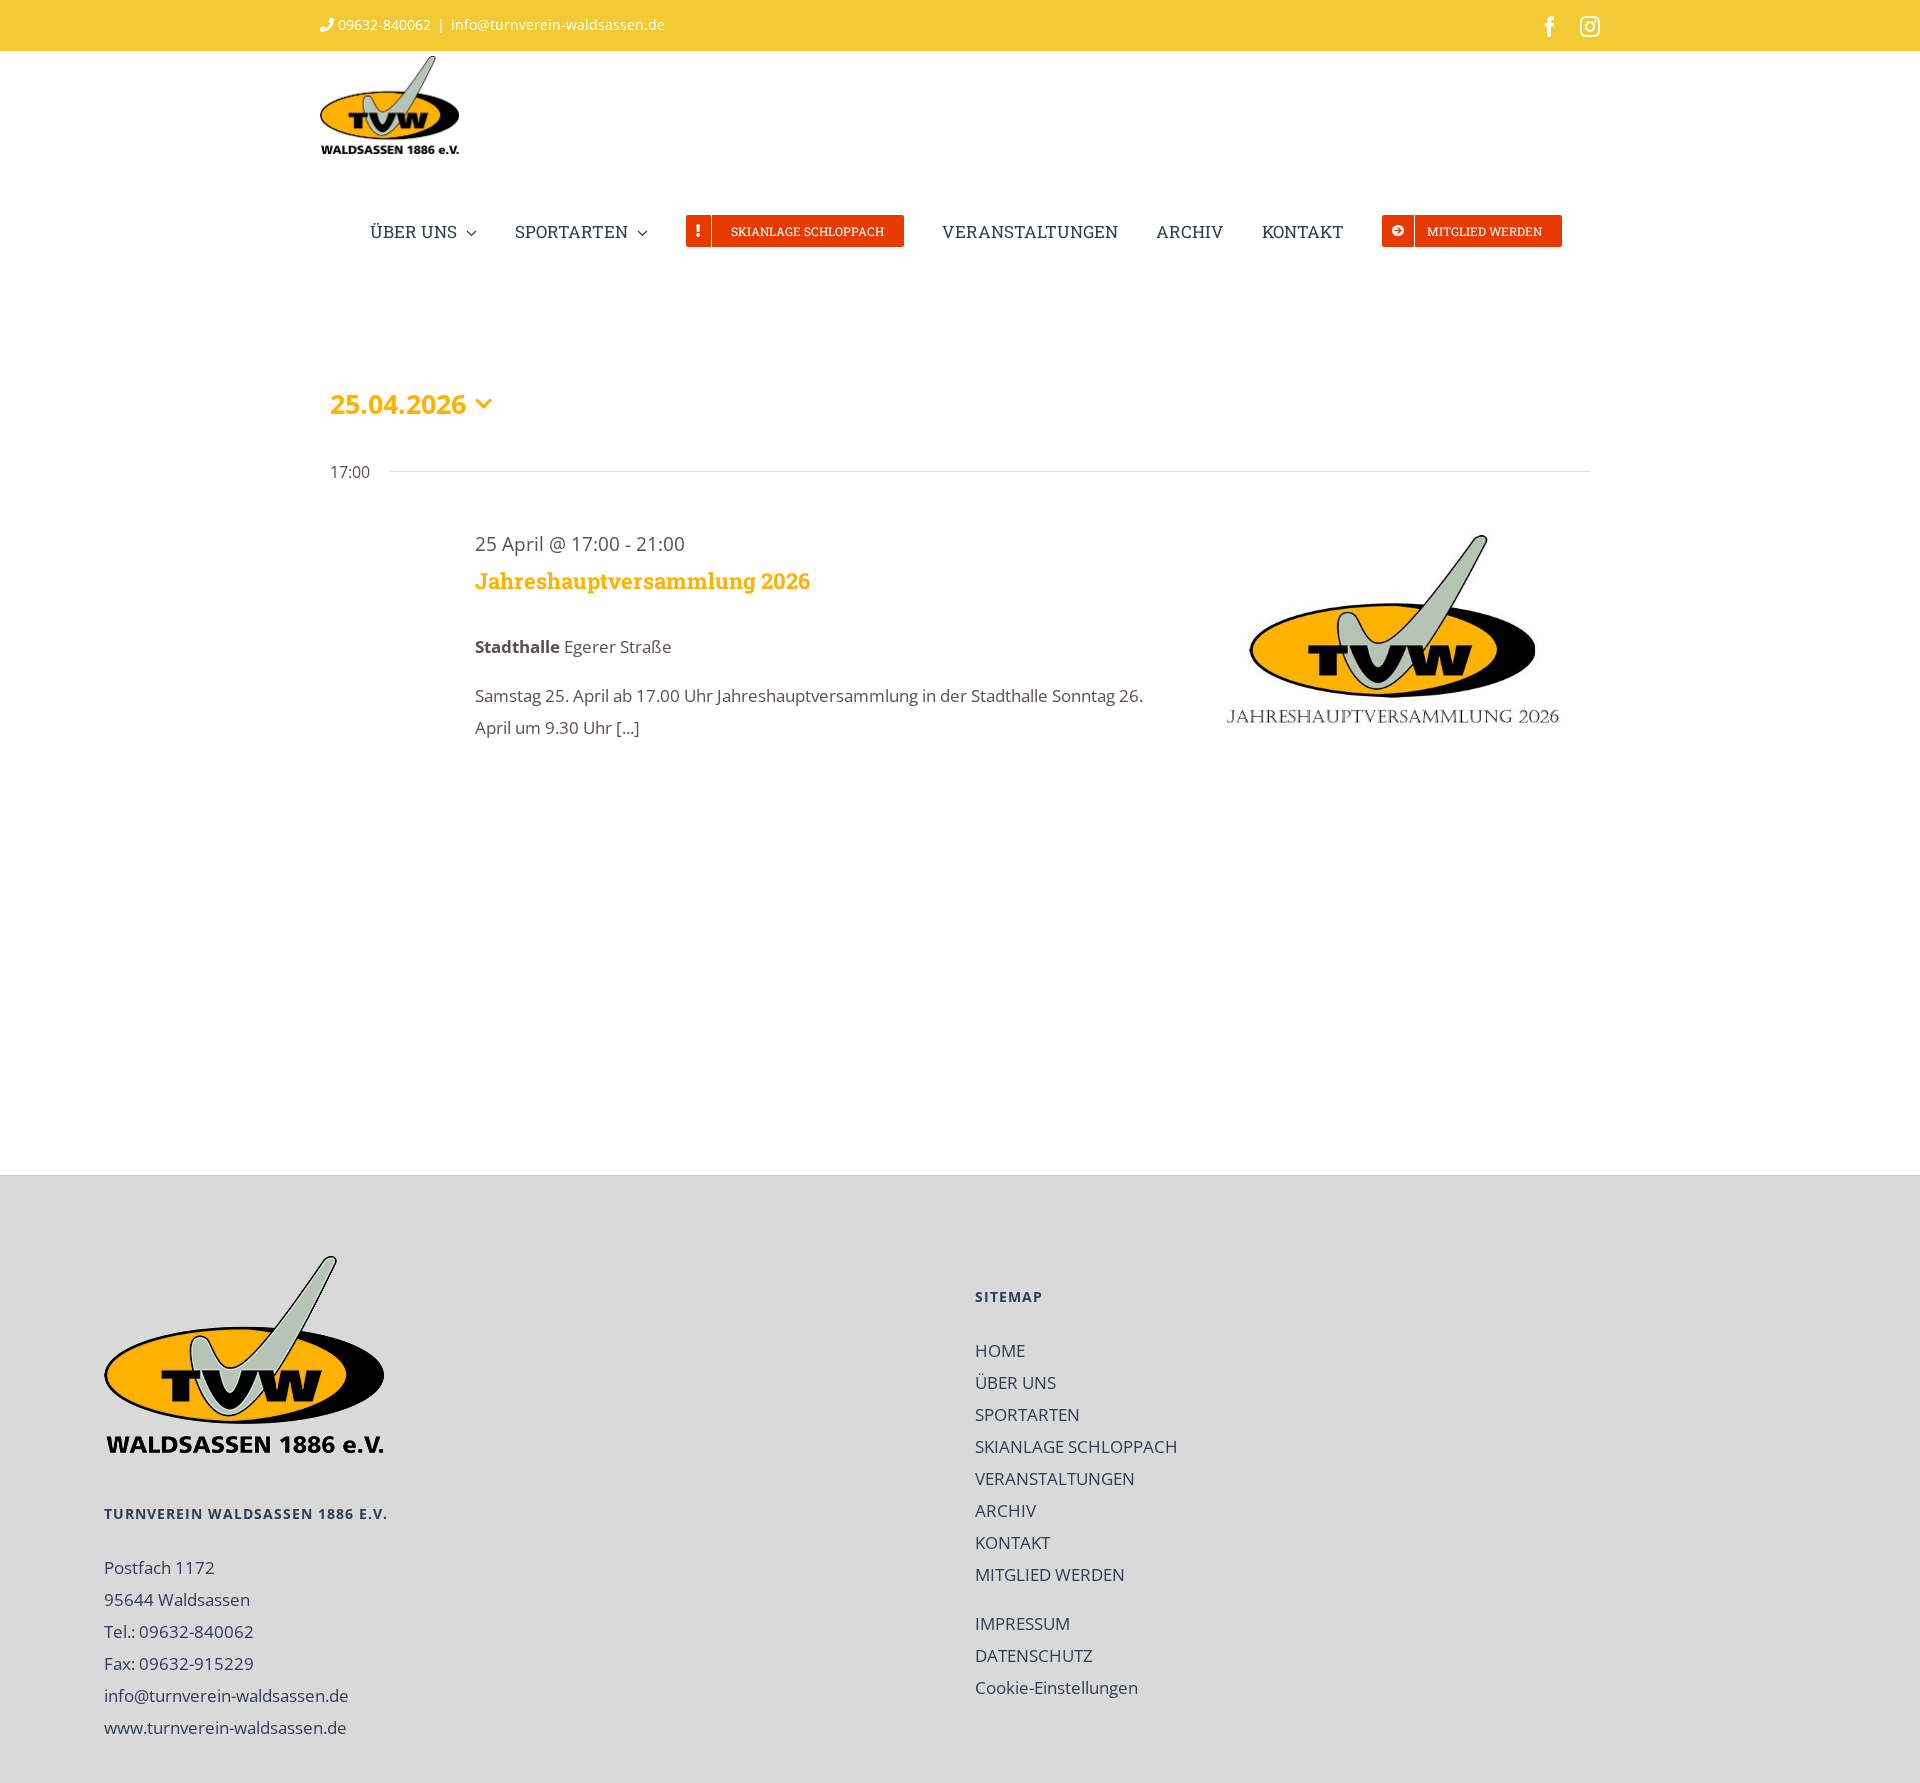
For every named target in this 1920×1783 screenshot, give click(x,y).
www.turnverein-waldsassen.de (225, 1727)
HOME (1000, 1350)
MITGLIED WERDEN (1050, 1574)
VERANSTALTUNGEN (1055, 1478)
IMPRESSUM (1022, 1623)
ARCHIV (1005, 1510)
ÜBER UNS (1015, 1382)
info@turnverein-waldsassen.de (558, 24)
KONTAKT (1012, 1542)
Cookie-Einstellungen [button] (1056, 1687)
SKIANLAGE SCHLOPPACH (1076, 1446)
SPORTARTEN (1027, 1414)
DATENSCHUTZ (1034, 1655)
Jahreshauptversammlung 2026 (642, 580)
